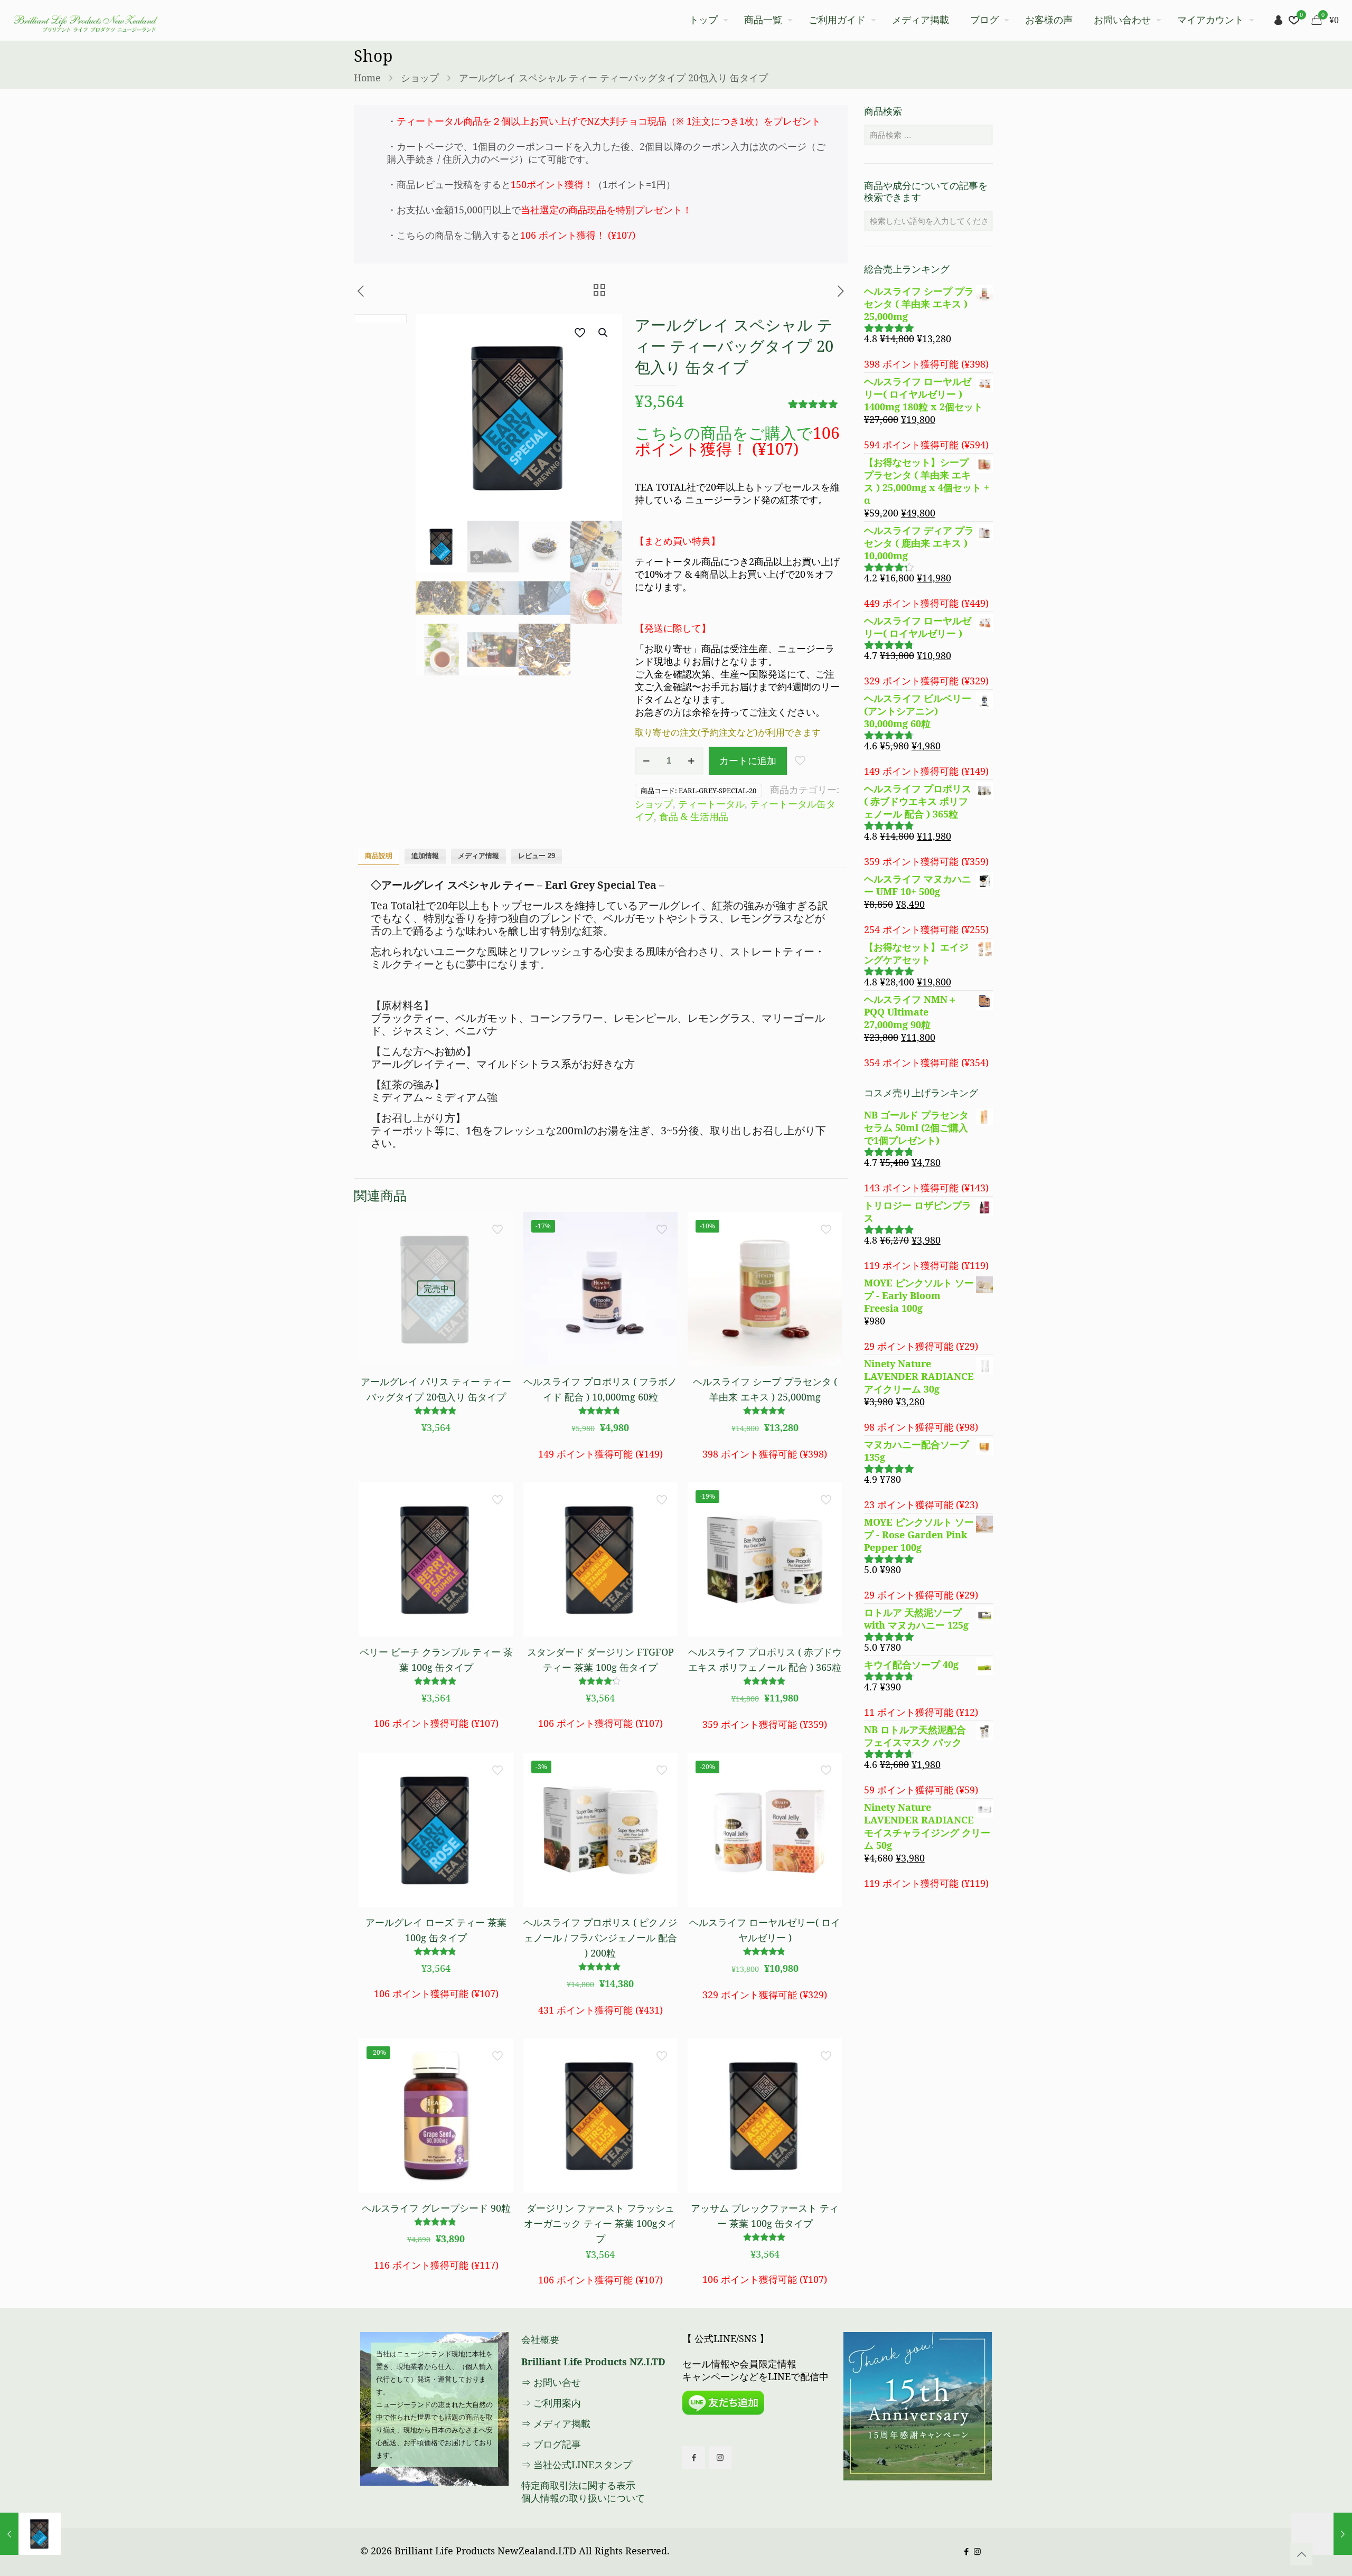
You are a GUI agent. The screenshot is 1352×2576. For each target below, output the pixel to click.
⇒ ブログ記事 (551, 2444)
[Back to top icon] (1301, 2554)
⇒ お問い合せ (551, 2382)
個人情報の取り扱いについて (583, 2498)
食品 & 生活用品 (694, 816)
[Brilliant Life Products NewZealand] (85, 20)
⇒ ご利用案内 (551, 2403)
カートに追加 (748, 760)
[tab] (379, 857)
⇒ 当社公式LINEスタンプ (577, 2465)
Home (367, 78)
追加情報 (425, 856)
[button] (604, 333)
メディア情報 (478, 856)
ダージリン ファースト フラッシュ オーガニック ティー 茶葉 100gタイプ (600, 2223)
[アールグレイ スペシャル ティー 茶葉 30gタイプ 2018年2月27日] (1322, 2534)
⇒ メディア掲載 (556, 2423)
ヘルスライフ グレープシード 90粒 (436, 2208)
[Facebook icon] (966, 2551)
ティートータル (711, 804)
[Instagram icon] (977, 2551)
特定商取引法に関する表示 (578, 2485)
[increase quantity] (692, 761)
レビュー (537, 856)
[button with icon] (694, 2457)
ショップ (420, 78)
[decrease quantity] (647, 761)
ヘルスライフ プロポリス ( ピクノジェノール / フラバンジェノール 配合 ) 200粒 (600, 1938)
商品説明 (379, 856)
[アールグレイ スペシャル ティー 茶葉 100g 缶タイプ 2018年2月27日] (30, 2534)
